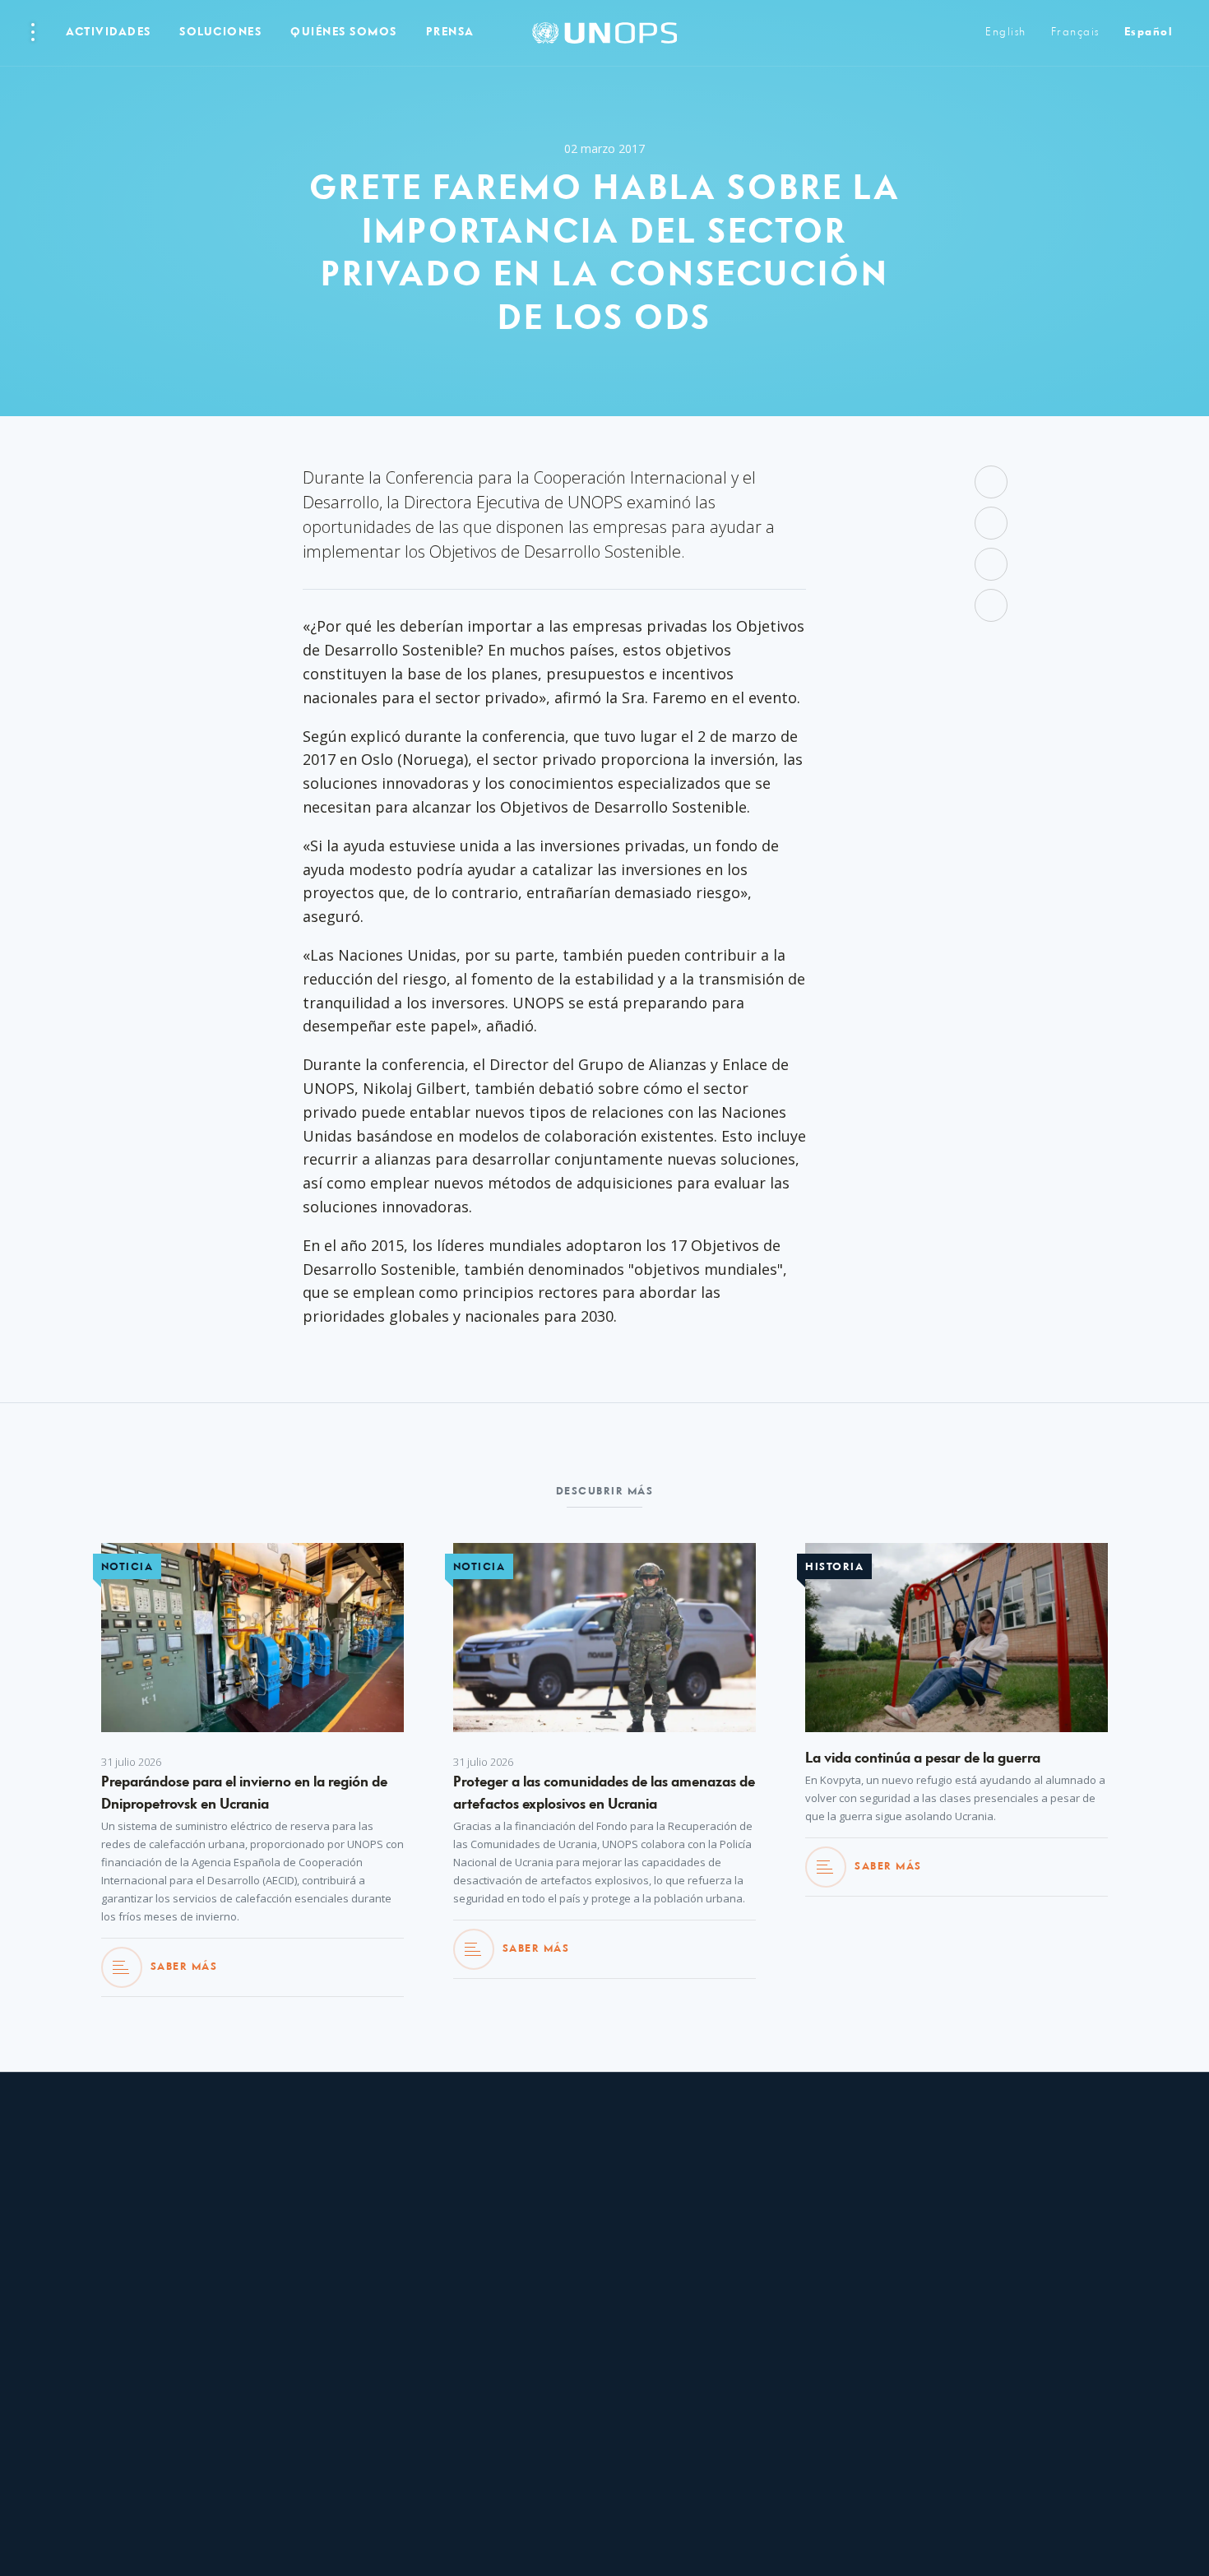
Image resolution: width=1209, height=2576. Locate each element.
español (1149, 32)
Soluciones (220, 32)
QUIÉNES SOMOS (344, 32)
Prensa (450, 32)
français (1075, 32)
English (1006, 32)
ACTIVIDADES (109, 32)
